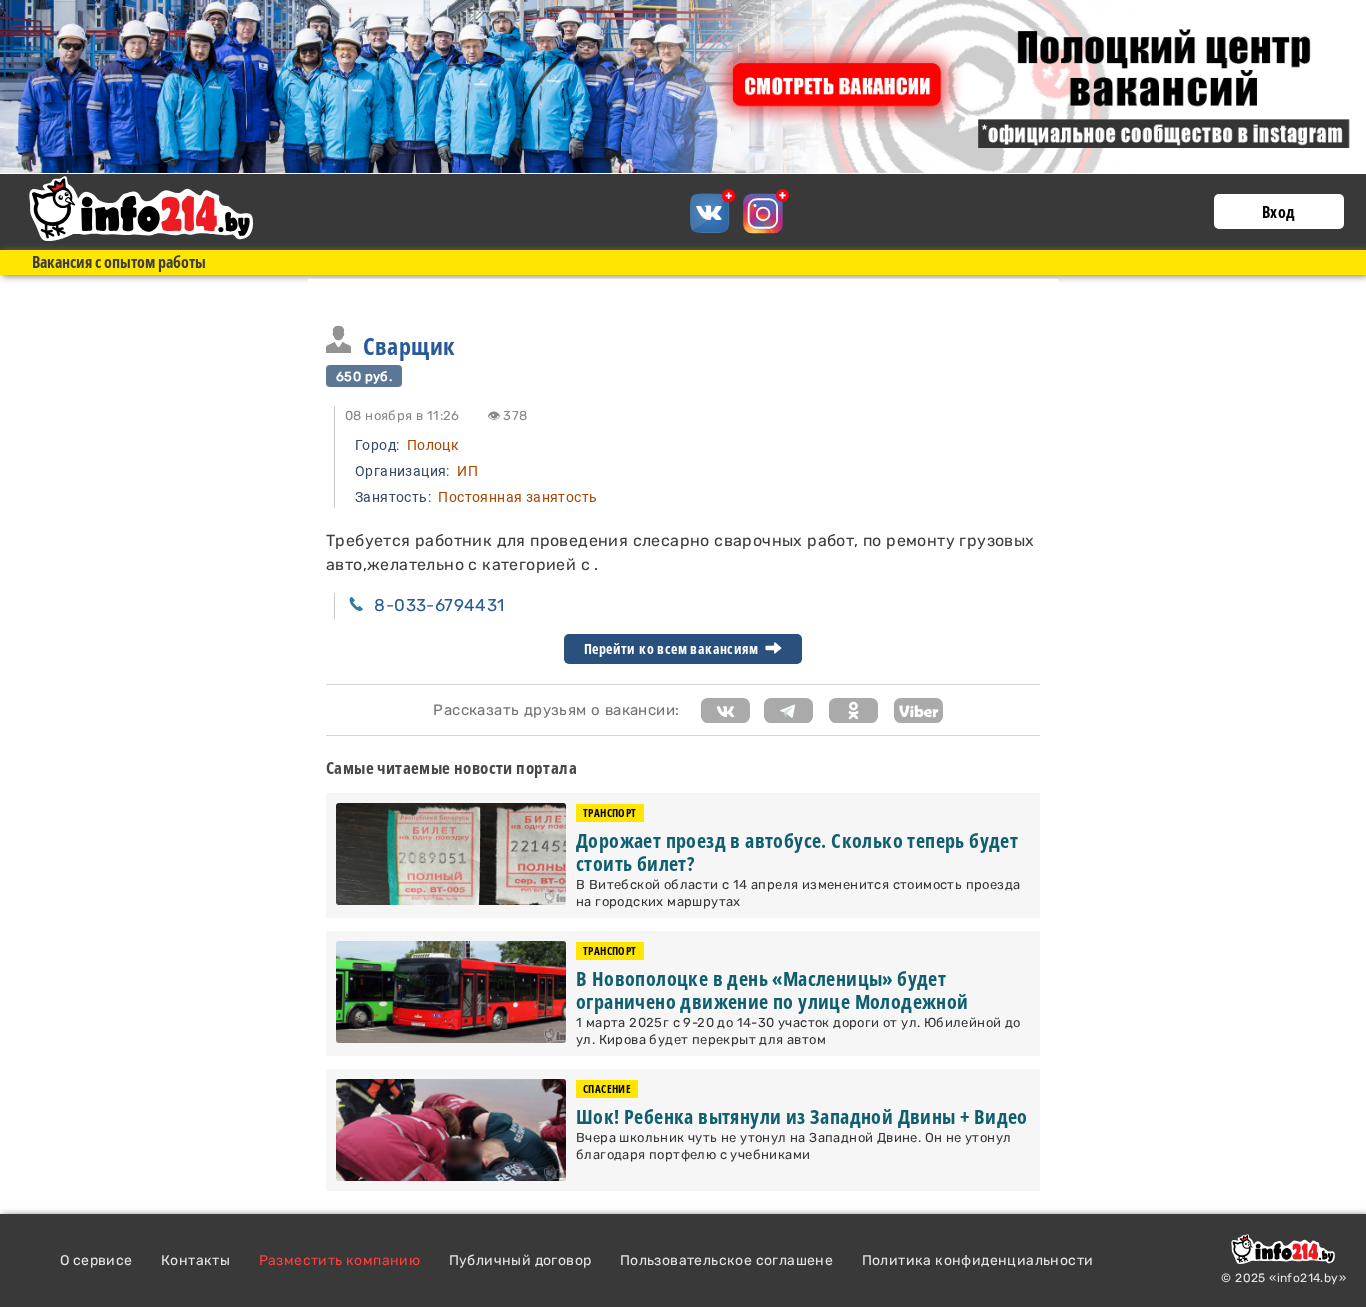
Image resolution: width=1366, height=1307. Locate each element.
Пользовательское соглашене (726, 1260)
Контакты (195, 1260)
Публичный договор (520, 1260)
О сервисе (96, 1260)
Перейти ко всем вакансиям (672, 649)
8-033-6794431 (439, 605)
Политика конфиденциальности (978, 1260)
